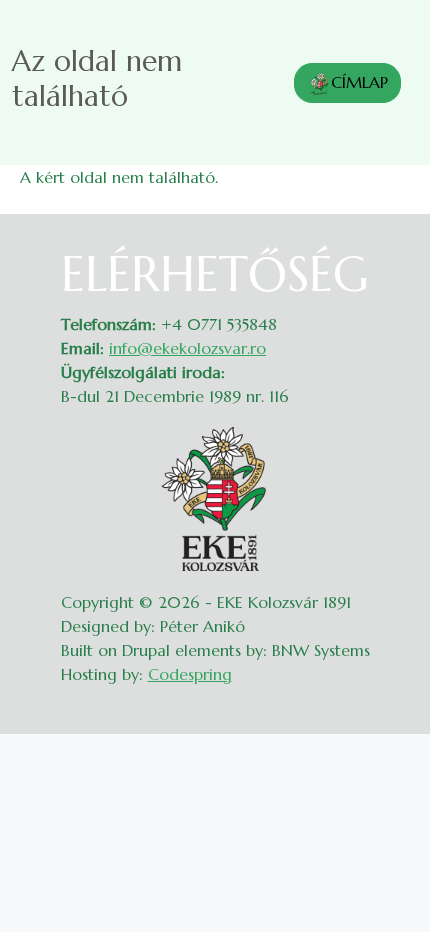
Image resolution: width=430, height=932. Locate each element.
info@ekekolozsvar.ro (187, 348)
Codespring (190, 674)
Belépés (390, 258)
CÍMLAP (359, 82)
